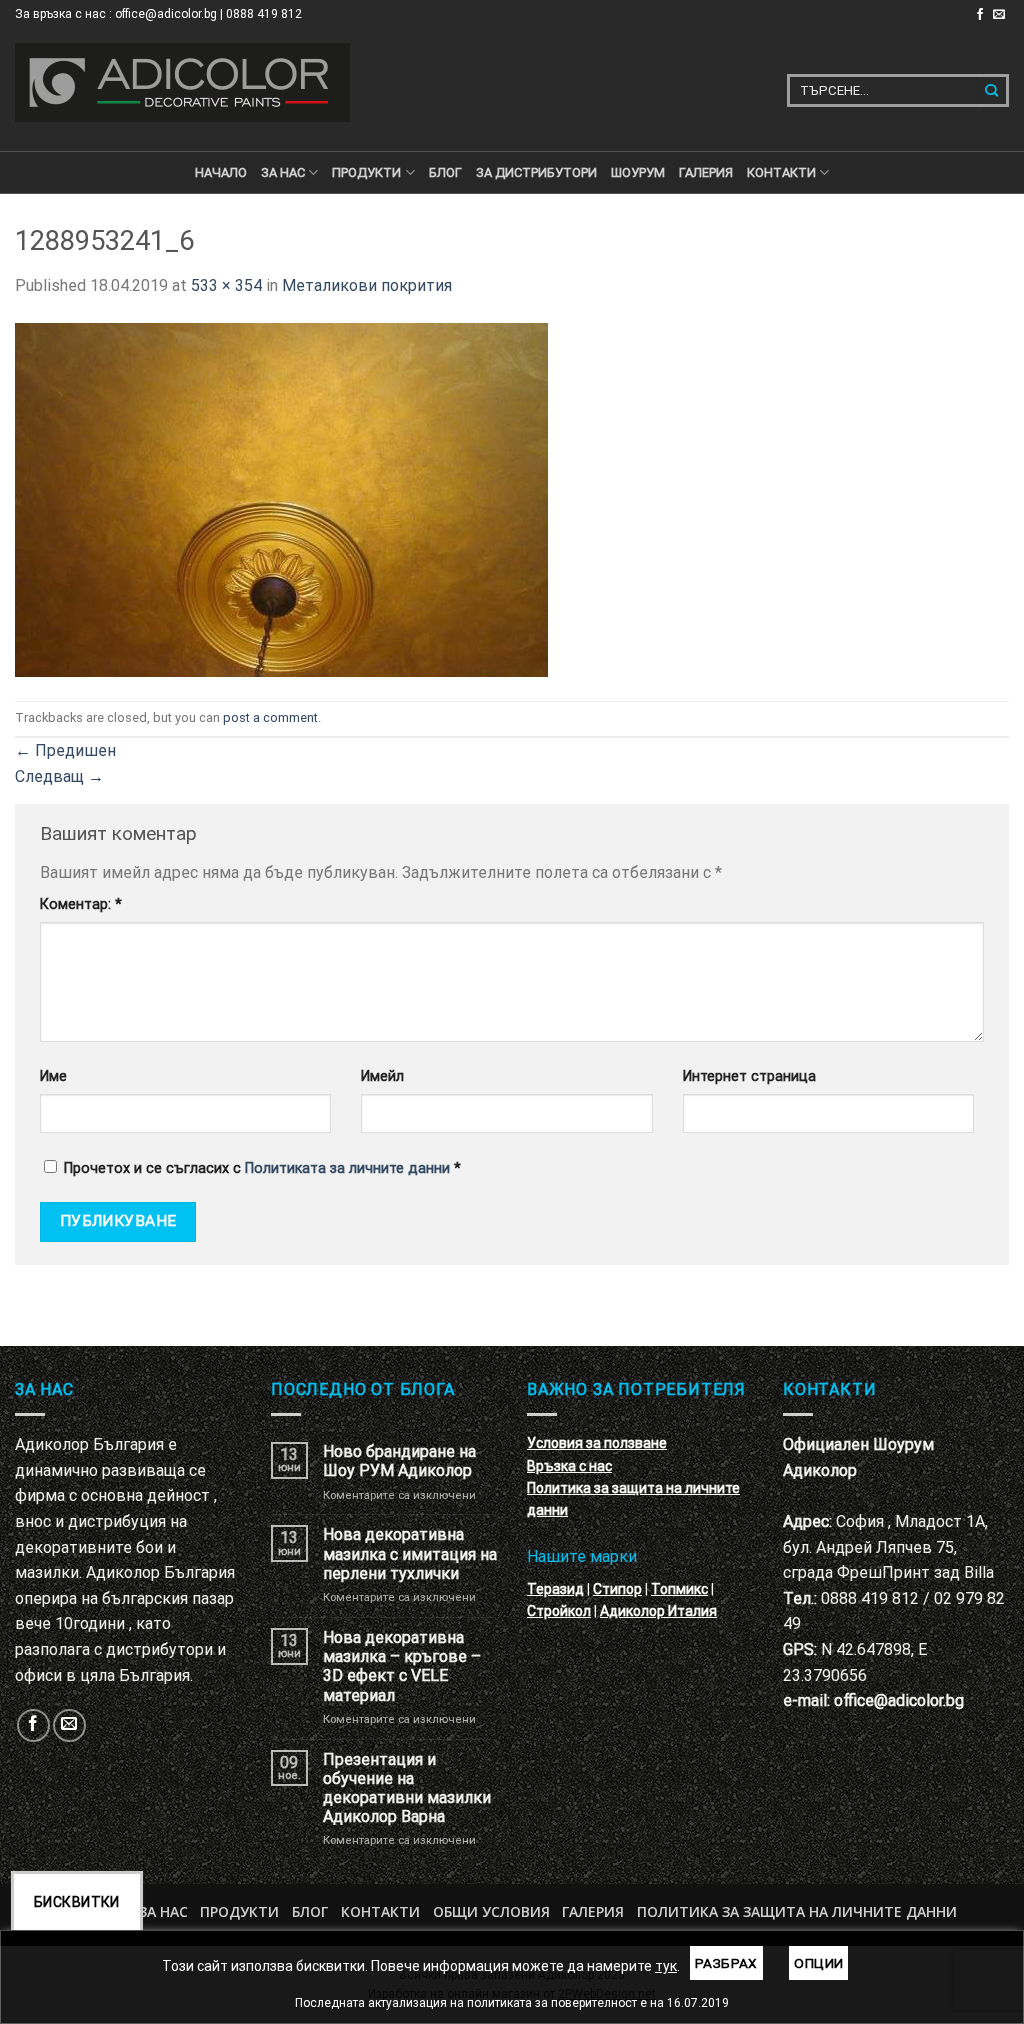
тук (666, 1966)
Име (53, 1076)
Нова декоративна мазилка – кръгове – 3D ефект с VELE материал (402, 1666)
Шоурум (638, 172)
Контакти (380, 1911)
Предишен (65, 750)
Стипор (617, 1589)
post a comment (270, 717)
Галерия (706, 172)
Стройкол (559, 1611)
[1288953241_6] (281, 498)
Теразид (555, 1589)
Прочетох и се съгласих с (262, 1168)
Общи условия (491, 1911)
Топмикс (679, 1589)
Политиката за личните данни (347, 1168)
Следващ (59, 776)
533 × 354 (226, 285)
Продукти (239, 1911)
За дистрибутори (536, 172)
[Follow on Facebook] (980, 15)
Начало (221, 172)
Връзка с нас (569, 1466)
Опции (818, 1963)
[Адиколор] (182, 82)
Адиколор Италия (658, 1611)
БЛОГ (445, 172)
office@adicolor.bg (899, 1700)
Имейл (382, 1076)
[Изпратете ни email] (999, 15)
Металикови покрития (367, 285)
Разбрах (726, 1963)
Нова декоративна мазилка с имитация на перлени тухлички (410, 1553)
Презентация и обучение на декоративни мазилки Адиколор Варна (407, 1788)
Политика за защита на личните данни (797, 1911)
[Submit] (992, 90)
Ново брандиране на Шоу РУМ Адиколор (399, 1461)
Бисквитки (77, 1902)
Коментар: (81, 904)
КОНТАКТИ (781, 172)
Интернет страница (749, 1076)
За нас (283, 172)
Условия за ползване (597, 1443)
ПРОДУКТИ (366, 172)
